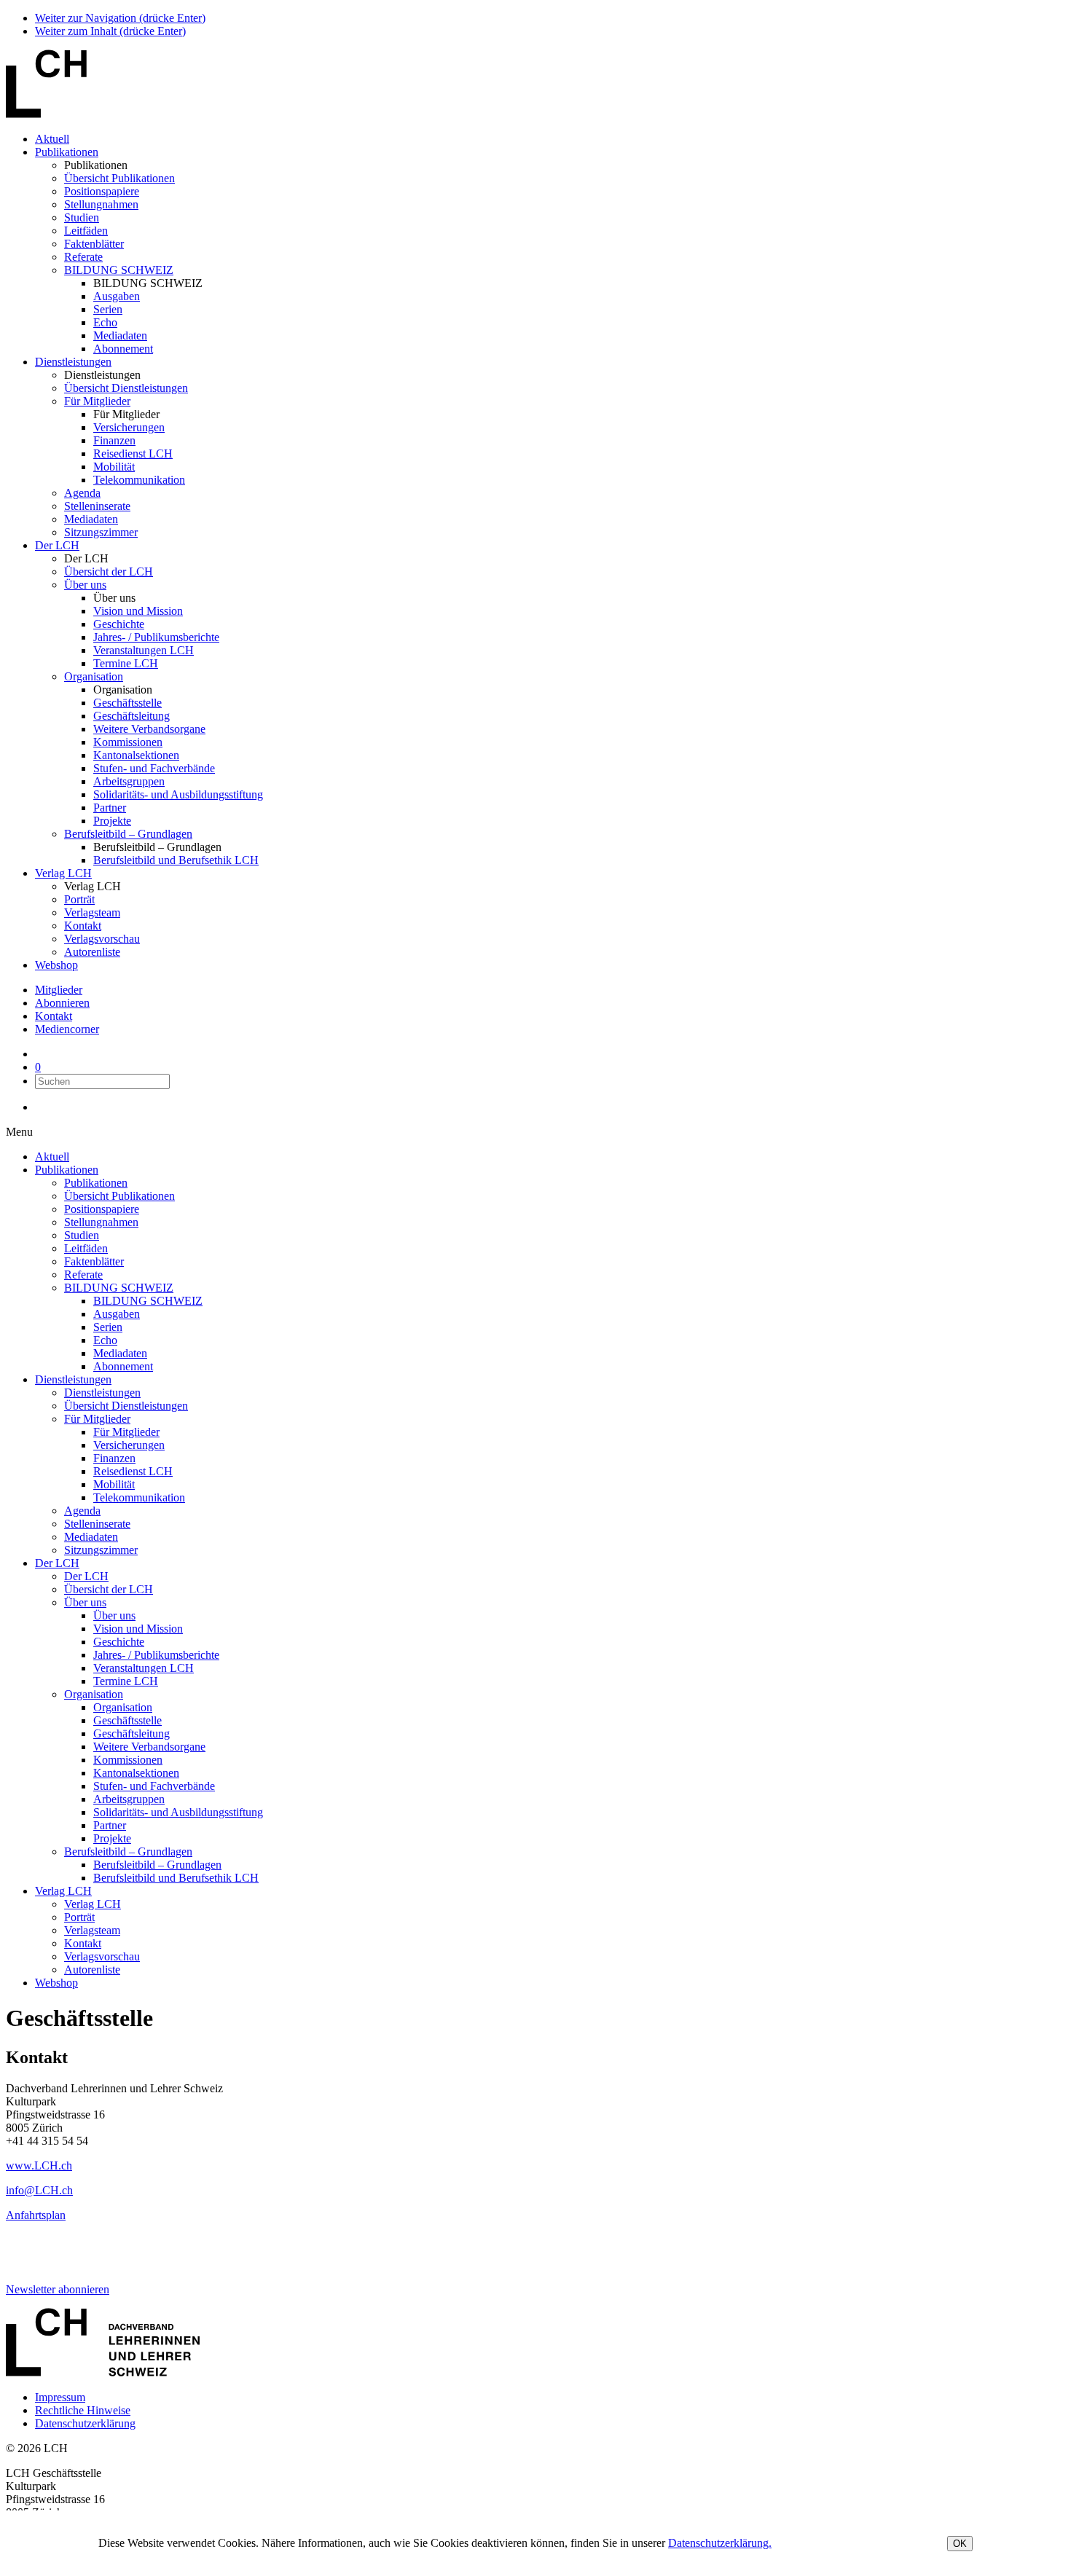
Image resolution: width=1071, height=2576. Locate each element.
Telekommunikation (139, 480)
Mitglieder (59, 990)
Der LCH (57, 545)
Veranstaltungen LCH (144, 650)
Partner (110, 808)
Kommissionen (128, 742)
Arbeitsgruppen (129, 781)
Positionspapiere (102, 191)
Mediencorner (67, 1029)
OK (960, 2544)
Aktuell (52, 139)
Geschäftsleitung (132, 716)
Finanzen (114, 440)
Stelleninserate (97, 506)
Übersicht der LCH (109, 572)
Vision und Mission (138, 611)
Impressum (60, 2397)
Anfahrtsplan (36, 2215)
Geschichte (119, 624)
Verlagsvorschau (102, 939)
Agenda (82, 493)
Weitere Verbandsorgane (149, 729)
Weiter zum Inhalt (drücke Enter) (110, 31)
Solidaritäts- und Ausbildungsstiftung (178, 794)
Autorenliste (92, 952)
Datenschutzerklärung (85, 2423)
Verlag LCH (63, 873)
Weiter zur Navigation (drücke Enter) (120, 18)
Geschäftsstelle (127, 703)
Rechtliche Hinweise (83, 2410)
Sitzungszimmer (101, 532)
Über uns (85, 585)
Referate (83, 257)
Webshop (56, 965)
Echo (105, 322)
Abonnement (123, 349)
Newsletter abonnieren (58, 2289)
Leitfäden (86, 231)
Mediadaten (120, 335)
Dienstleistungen (73, 362)
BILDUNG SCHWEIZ (119, 270)
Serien (108, 309)
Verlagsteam (92, 912)
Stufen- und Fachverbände (154, 768)
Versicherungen (129, 427)
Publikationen (67, 152)
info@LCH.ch (39, 2190)
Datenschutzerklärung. (720, 2543)
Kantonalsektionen (136, 755)
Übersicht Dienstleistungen (126, 388)
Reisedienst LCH (133, 453)
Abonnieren (62, 1003)
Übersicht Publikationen (119, 178)
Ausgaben (117, 296)
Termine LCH (126, 663)
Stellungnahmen (101, 204)
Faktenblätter (94, 244)
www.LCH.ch (39, 2165)
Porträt (79, 899)
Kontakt (83, 926)
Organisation (94, 676)
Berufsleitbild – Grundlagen (128, 834)
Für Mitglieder (97, 401)
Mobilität (114, 467)
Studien (82, 217)
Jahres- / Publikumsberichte (156, 637)
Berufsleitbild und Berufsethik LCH (176, 860)
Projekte (112, 821)
